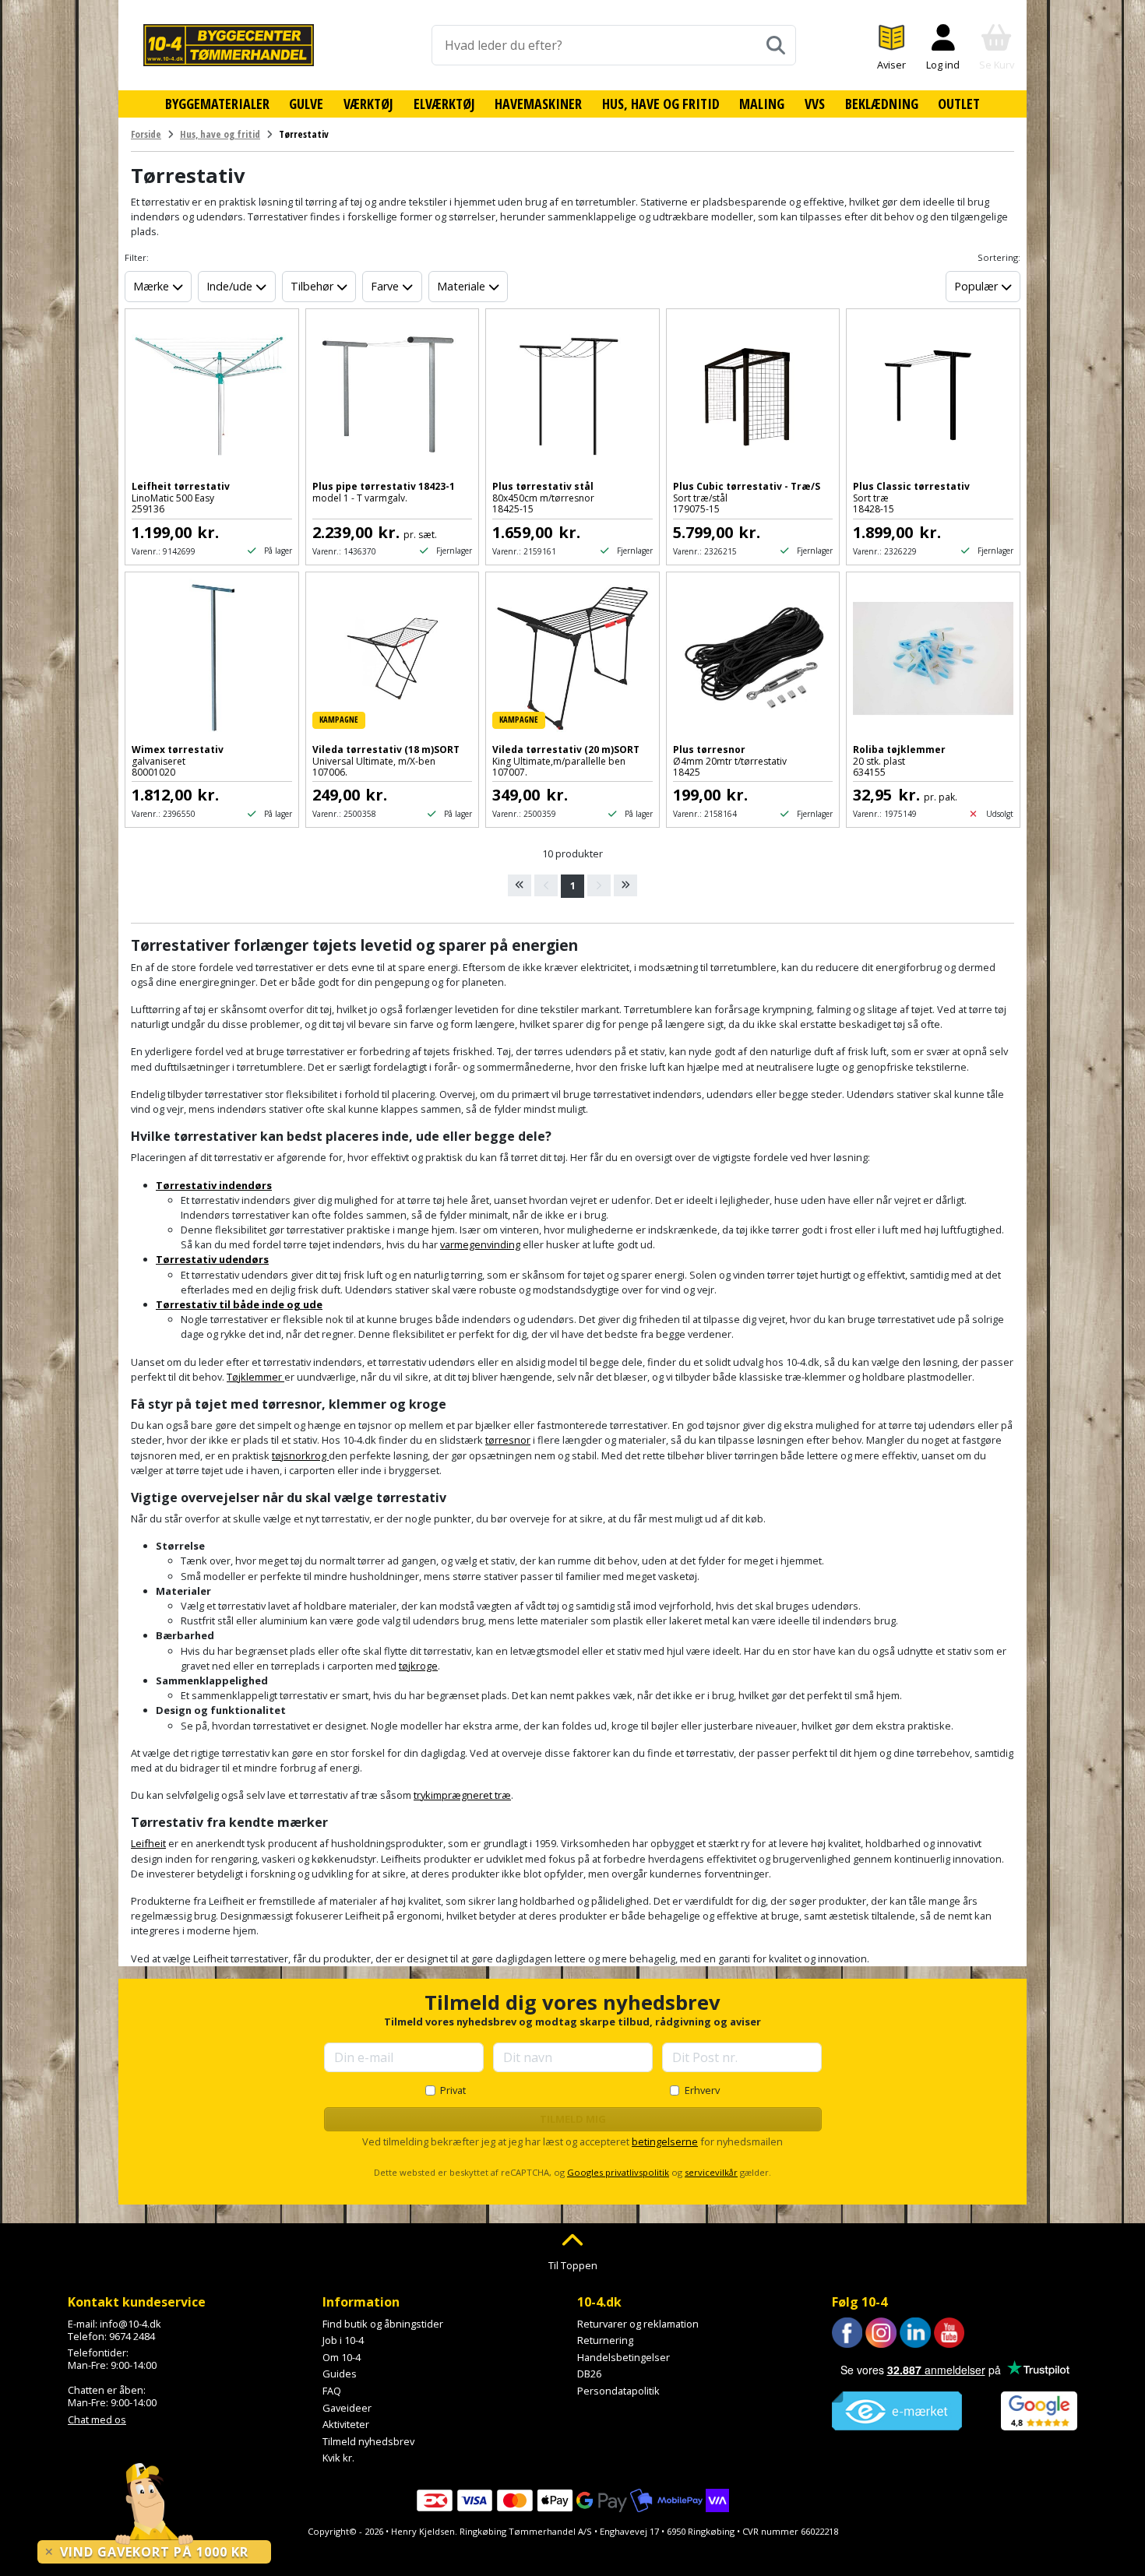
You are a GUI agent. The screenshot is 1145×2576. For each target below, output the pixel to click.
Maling (762, 104)
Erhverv (702, 2090)
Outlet (959, 104)
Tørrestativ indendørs (214, 1185)
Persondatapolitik (618, 2391)
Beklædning (882, 104)
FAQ (332, 2391)
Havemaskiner (538, 104)
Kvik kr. (338, 2458)
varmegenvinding (480, 1244)
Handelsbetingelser (624, 2357)
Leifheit (148, 1843)
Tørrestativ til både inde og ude (239, 1304)
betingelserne (665, 2141)
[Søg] (776, 45)
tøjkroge (418, 1666)
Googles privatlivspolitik (618, 2172)
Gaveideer (347, 2408)
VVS (815, 104)
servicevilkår (711, 2172)
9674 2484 (132, 2336)
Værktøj (368, 104)
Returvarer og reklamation (638, 2324)
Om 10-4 (342, 2357)
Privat (453, 2090)
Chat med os (97, 2419)
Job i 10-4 (343, 2340)
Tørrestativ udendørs (212, 1259)
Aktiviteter (346, 2424)
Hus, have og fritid (661, 104)
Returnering (605, 2340)
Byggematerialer (217, 104)
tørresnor (508, 1440)
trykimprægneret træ (462, 1795)
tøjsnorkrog (300, 1455)
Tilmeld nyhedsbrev (368, 2441)
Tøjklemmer (255, 1377)
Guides (340, 2374)
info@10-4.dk (130, 2324)
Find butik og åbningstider (383, 2324)
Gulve (306, 104)
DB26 (589, 2374)
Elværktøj (444, 104)
